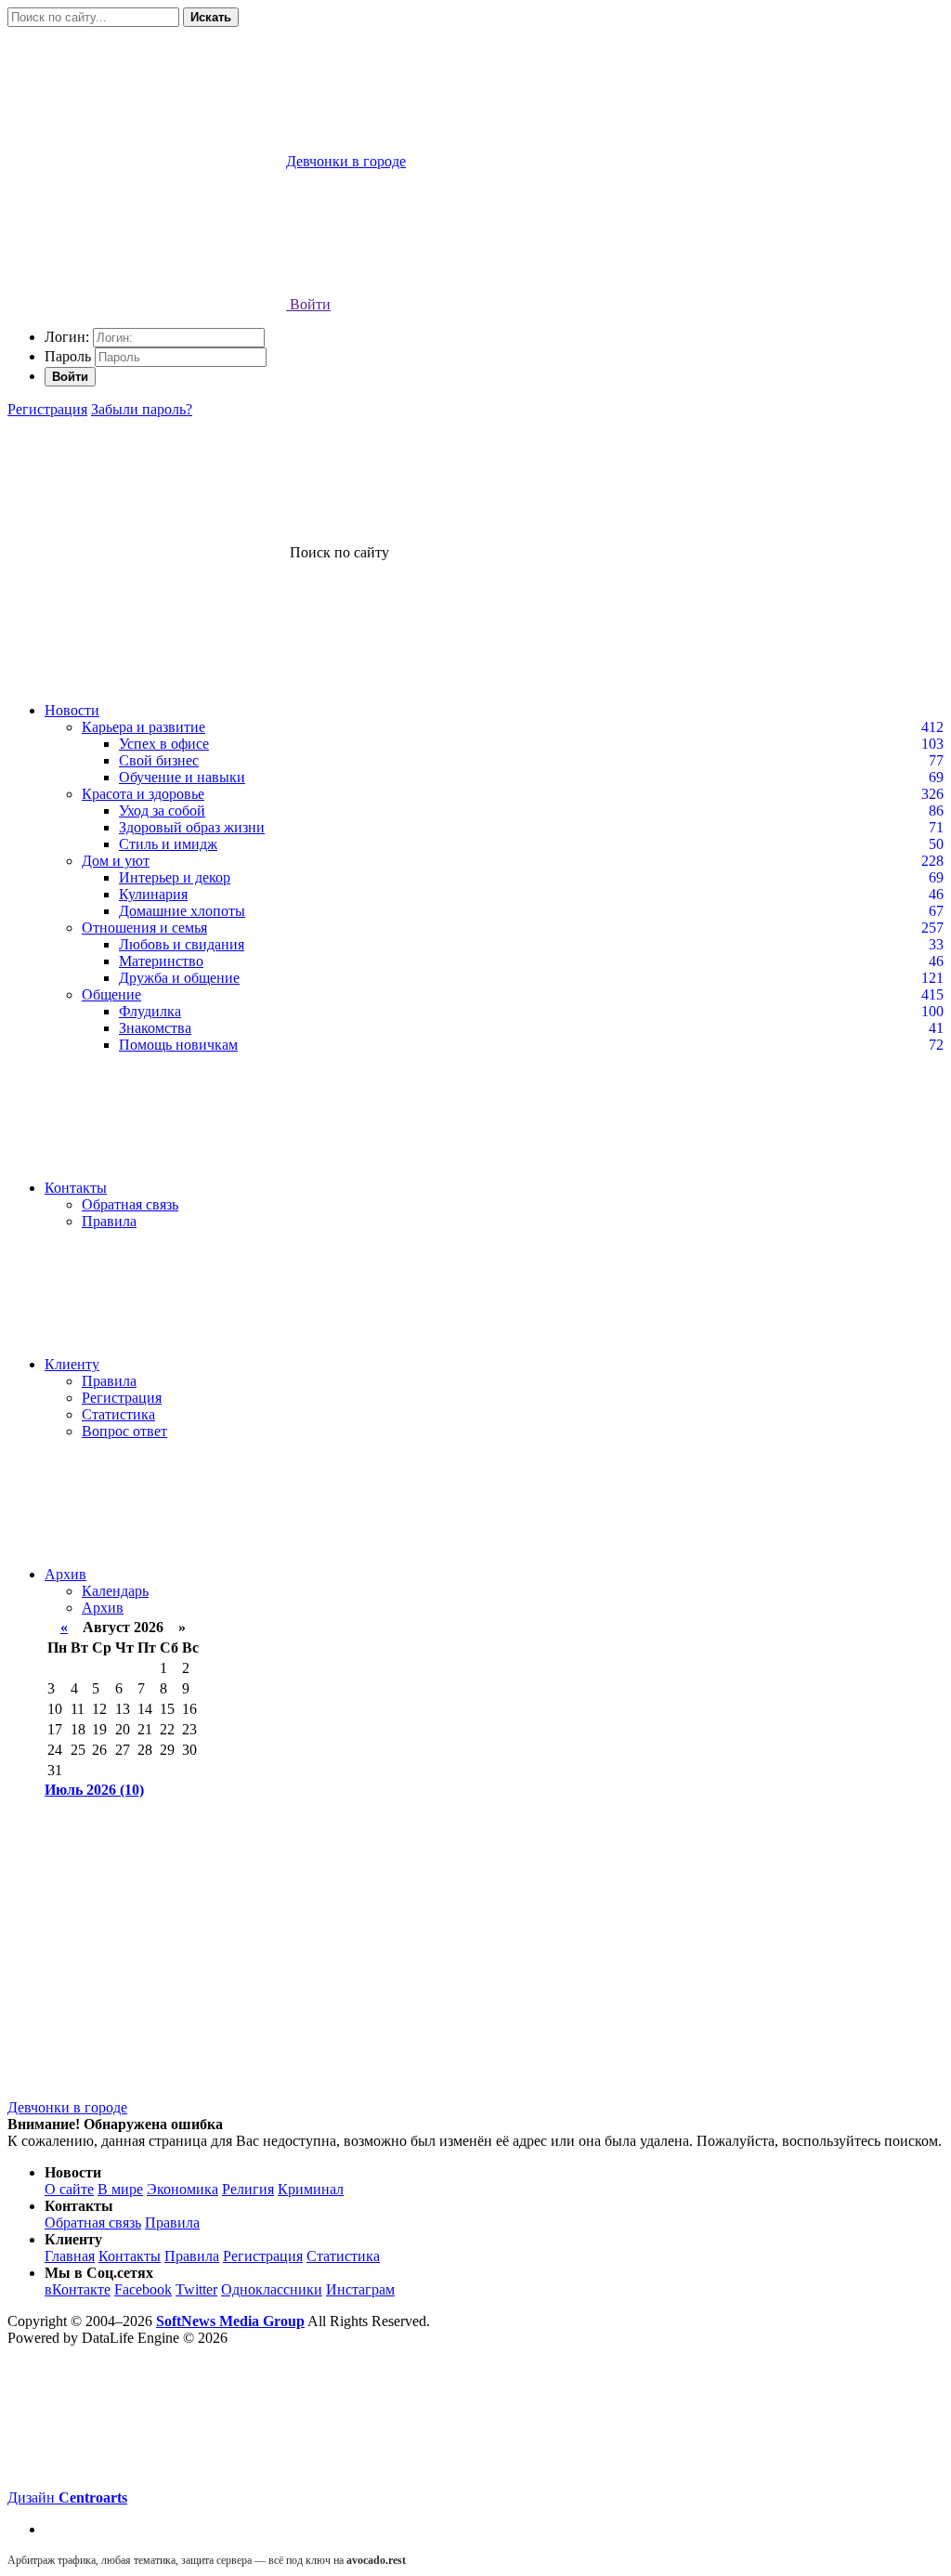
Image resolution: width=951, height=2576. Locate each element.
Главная (70, 2256)
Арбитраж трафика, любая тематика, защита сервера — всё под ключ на (207, 2560)
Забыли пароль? (142, 409)
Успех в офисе (164, 744)
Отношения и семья (144, 928)
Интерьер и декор (175, 877)
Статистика (118, 1414)
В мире (120, 2189)
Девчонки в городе (67, 2107)
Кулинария (153, 894)
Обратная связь (130, 1204)
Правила (109, 1221)
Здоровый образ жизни (192, 827)
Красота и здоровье (143, 794)
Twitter (196, 2289)
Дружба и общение (179, 978)
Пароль (68, 356)
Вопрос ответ (124, 1431)
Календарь (115, 1591)
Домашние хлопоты (182, 911)
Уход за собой (162, 811)
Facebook (143, 2289)
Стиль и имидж (168, 844)
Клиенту (72, 1364)
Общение (111, 994)
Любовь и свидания (182, 944)
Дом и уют (116, 861)
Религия (248, 2189)
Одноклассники (272, 2289)
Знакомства (155, 1028)
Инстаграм (360, 2289)
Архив (65, 1574)
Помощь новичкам (178, 1045)
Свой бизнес (159, 760)
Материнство (161, 961)
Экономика (182, 2189)
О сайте (69, 2189)
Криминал (311, 2189)
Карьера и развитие (143, 727)
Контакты (76, 1188)
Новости (72, 710)
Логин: (67, 337)
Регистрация (47, 409)
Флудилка (150, 1011)
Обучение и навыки (182, 777)
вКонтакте (78, 2289)
